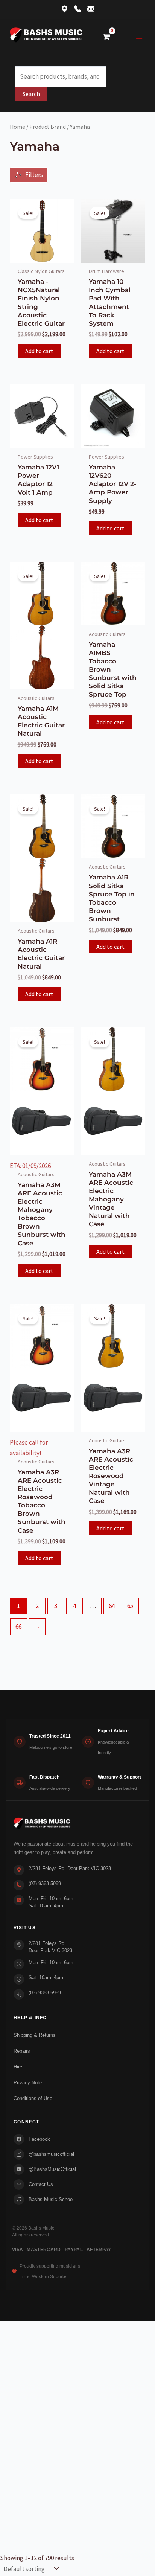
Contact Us (41, 2184)
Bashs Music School (51, 2199)
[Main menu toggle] (139, 37)
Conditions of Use (33, 2098)
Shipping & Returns (35, 2035)
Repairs (22, 2051)
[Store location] (65, 10)
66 (18, 1626)
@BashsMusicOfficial (52, 2169)
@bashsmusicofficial (51, 2154)
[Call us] (78, 10)
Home (17, 127)
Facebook (39, 2139)
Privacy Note (28, 2083)
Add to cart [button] (39, 351)
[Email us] (91, 10)
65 (130, 1606)
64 (112, 1606)
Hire (18, 2067)
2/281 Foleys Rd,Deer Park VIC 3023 (50, 1947)
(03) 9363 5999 (45, 1883)
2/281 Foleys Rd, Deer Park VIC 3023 (70, 1868)
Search (31, 94)
